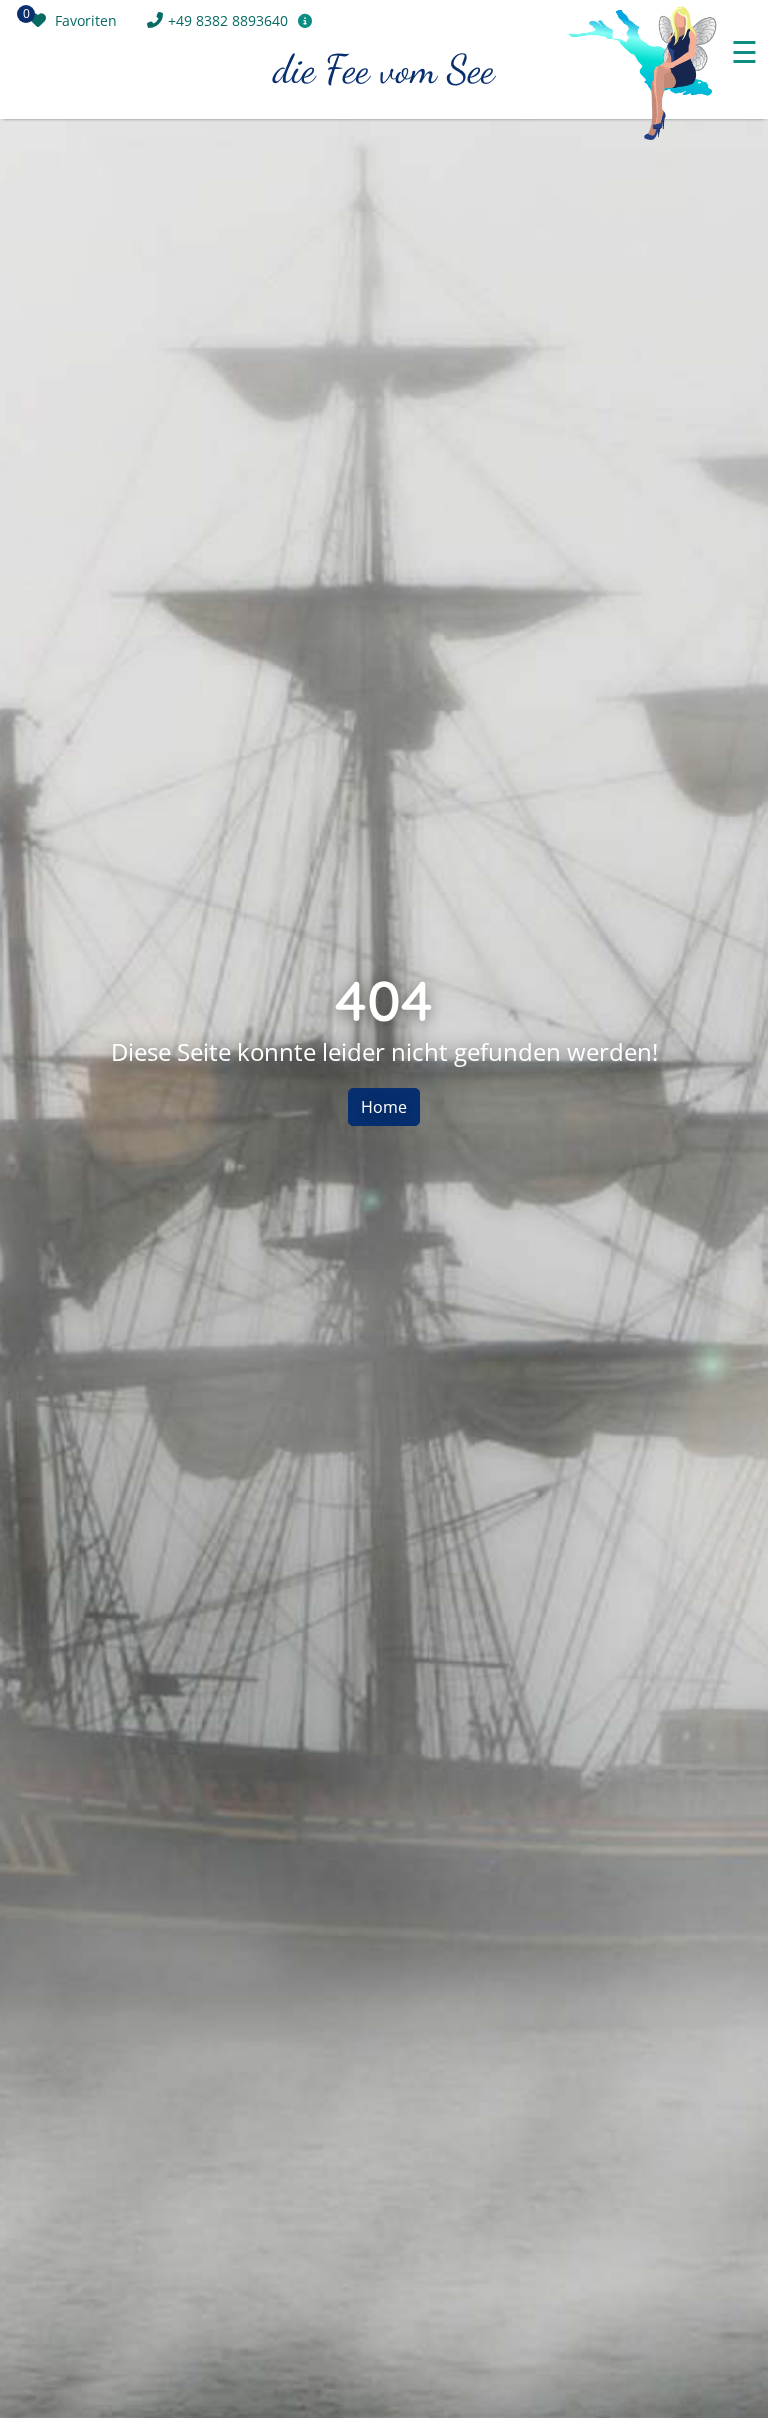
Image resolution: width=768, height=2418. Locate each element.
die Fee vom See (384, 69)
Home (384, 1107)
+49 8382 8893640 (228, 20)
